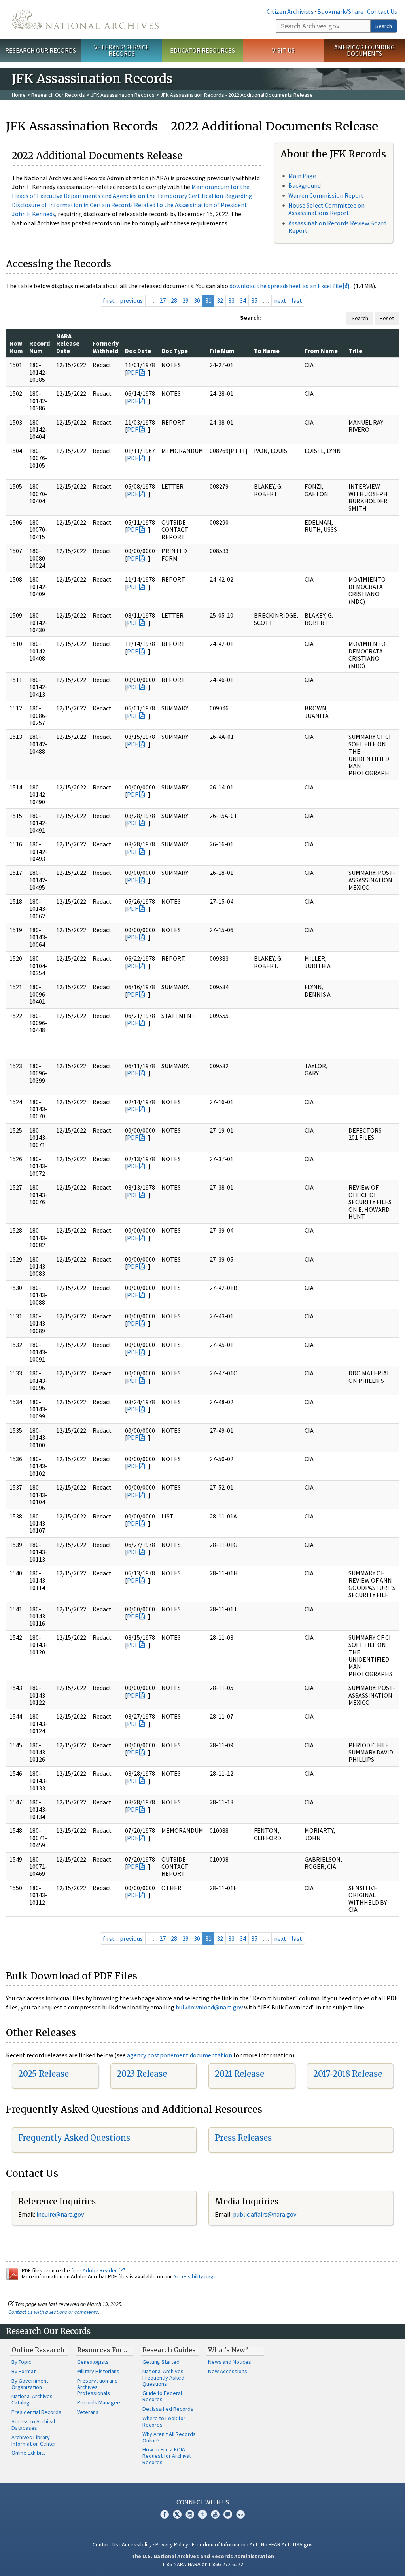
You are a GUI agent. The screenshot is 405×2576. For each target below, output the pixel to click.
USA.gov (303, 2544)
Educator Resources (202, 50)
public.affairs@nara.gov (265, 2214)
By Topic (21, 2362)
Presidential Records (36, 2412)
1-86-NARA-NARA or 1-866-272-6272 (203, 2564)
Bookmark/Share (340, 11)
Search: (251, 317)
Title (355, 351)
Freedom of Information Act (225, 2544)
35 (254, 300)
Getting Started (161, 2362)
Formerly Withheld (106, 347)
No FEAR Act (275, 2544)
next (280, 300)
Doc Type (175, 351)
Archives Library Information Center (34, 2440)
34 (243, 300)
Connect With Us (203, 2502)
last (297, 300)
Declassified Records (168, 2409)
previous (131, 300)
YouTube (215, 2514)
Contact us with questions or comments (53, 2312)
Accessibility (137, 2544)
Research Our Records (41, 50)
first (109, 300)
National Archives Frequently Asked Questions (163, 2378)
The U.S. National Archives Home (85, 20)
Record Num (40, 347)
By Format (24, 2371)
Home (19, 95)
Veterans (88, 2412)
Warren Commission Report (326, 195)
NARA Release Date (68, 343)
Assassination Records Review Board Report (337, 227)
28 (174, 300)
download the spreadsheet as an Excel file (286, 286)
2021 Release (239, 2074)
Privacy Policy (172, 2544)
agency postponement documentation (180, 2055)
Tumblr (202, 2514)
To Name (267, 351)
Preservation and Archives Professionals (97, 2387)
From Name (321, 351)
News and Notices (230, 2362)
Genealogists (93, 2362)
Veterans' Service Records (122, 50)
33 (231, 300)
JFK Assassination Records (123, 95)
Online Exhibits (29, 2453)
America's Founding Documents (364, 50)
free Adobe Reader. (95, 2270)
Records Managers (99, 2402)
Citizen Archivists (290, 11)
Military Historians (98, 2371)
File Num (222, 351)
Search (384, 26)
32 (220, 300)
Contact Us (382, 11)
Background (305, 185)
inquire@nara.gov (60, 2214)
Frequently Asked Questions (74, 2138)
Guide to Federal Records (162, 2396)
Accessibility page (195, 2276)
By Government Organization (30, 2384)
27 (163, 300)
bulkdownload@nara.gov (209, 2007)
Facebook (165, 2514)
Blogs (228, 2514)
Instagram (190, 2514)
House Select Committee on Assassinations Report (326, 209)
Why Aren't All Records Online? (169, 2437)
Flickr (240, 2514)
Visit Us (283, 50)
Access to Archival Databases (33, 2425)
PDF (132, 372)
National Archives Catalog (32, 2399)
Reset (387, 318)
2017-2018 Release (348, 2074)
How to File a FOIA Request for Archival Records (167, 2456)
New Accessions (228, 2371)
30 (197, 300)
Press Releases (243, 2138)
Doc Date (138, 351)
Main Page (302, 176)
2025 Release (44, 2074)
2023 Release (142, 2074)
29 (185, 300)
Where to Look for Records (164, 2421)
